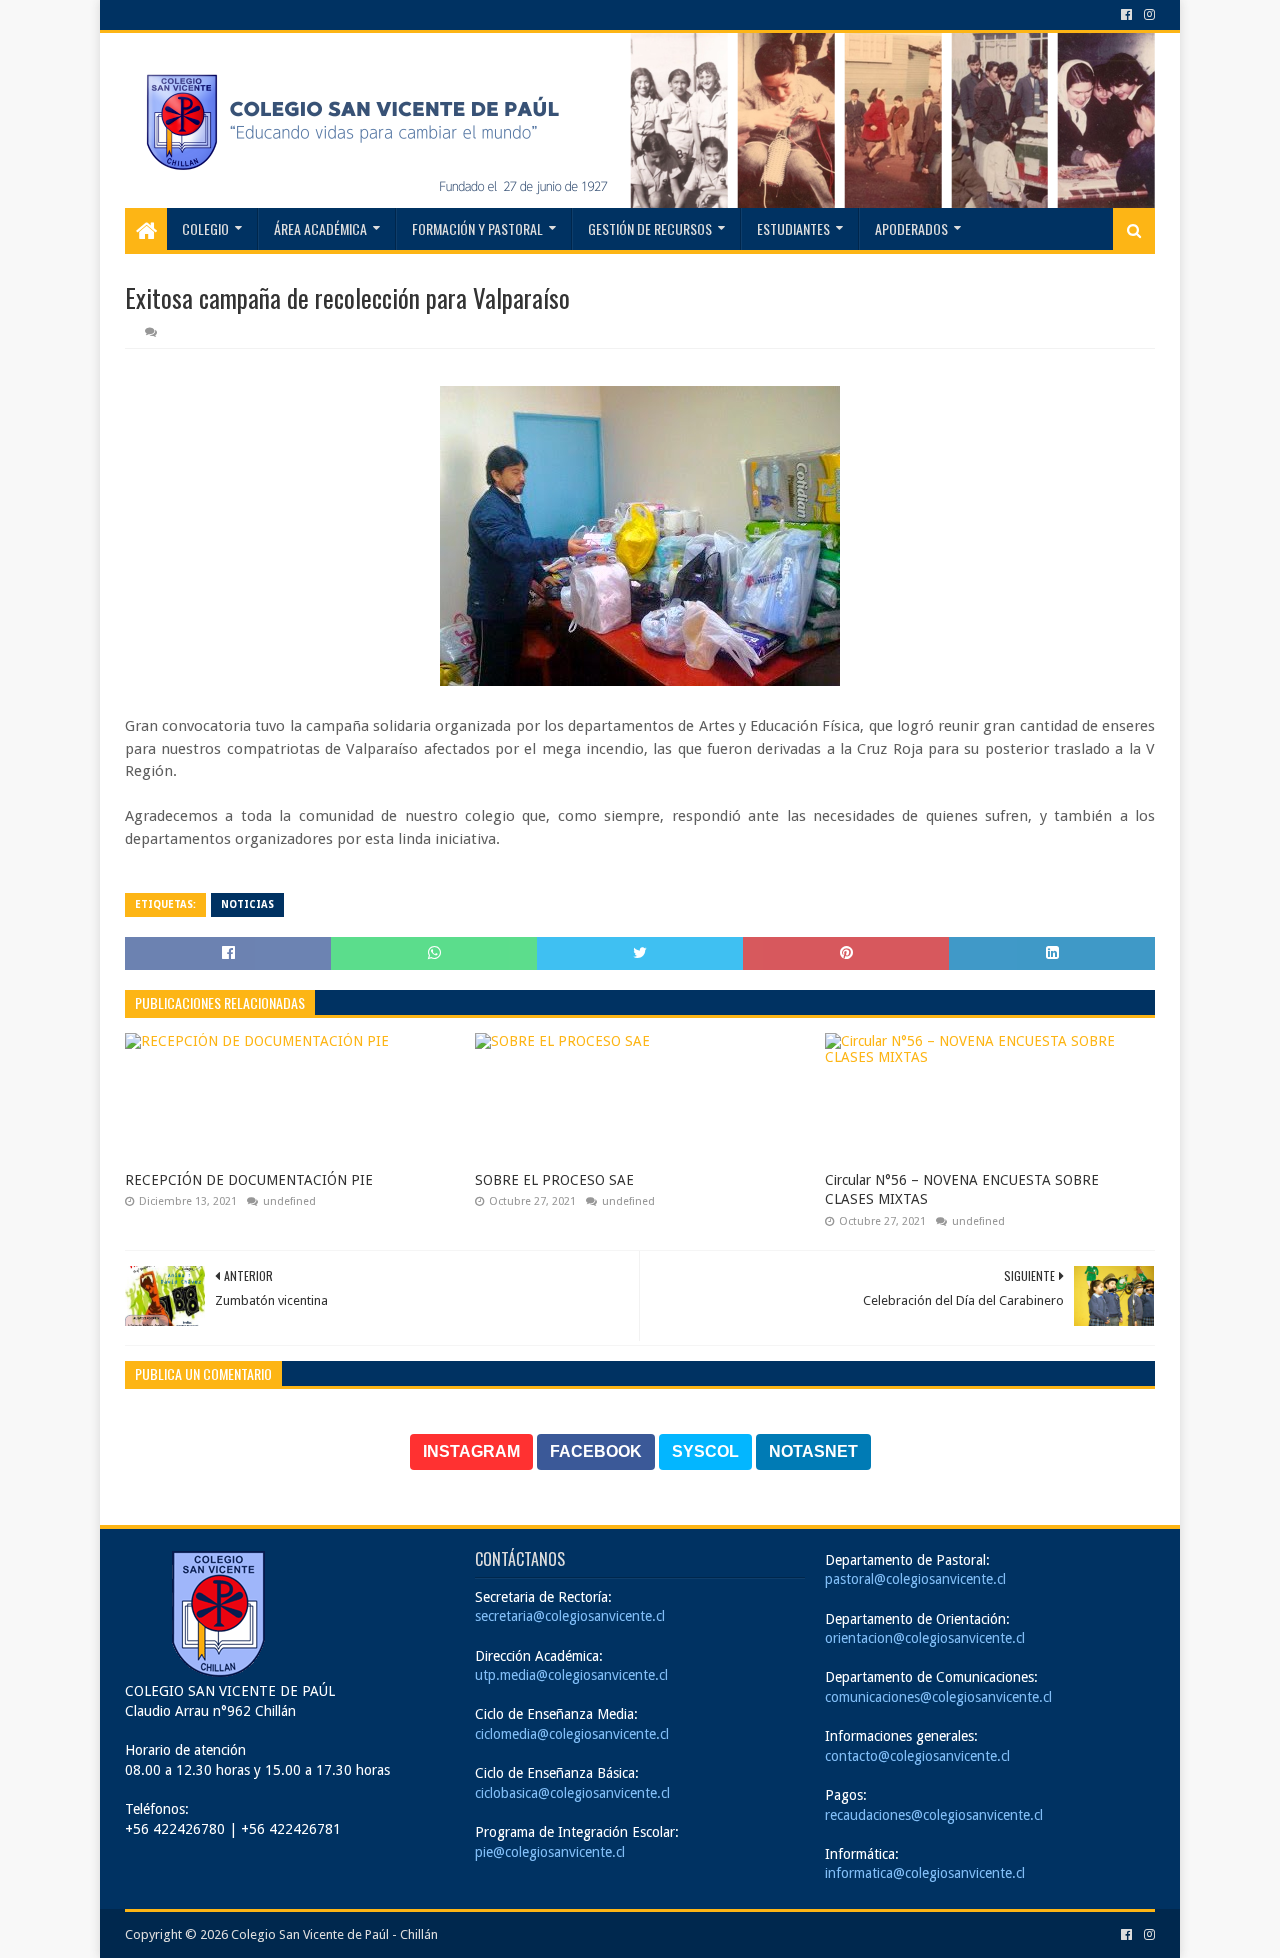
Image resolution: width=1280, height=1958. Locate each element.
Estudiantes (793, 228)
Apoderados (911, 228)
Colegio (205, 228)
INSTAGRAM (471, 1451)
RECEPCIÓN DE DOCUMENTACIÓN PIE (249, 1180)
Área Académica (320, 228)
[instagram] (1147, 15)
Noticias (247, 904)
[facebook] (1126, 15)
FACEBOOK (596, 1451)
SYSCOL (705, 1451)
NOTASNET (813, 1451)
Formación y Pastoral (477, 228)
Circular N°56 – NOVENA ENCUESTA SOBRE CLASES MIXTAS (962, 1190)
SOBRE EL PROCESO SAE (554, 1180)
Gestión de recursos (650, 228)
